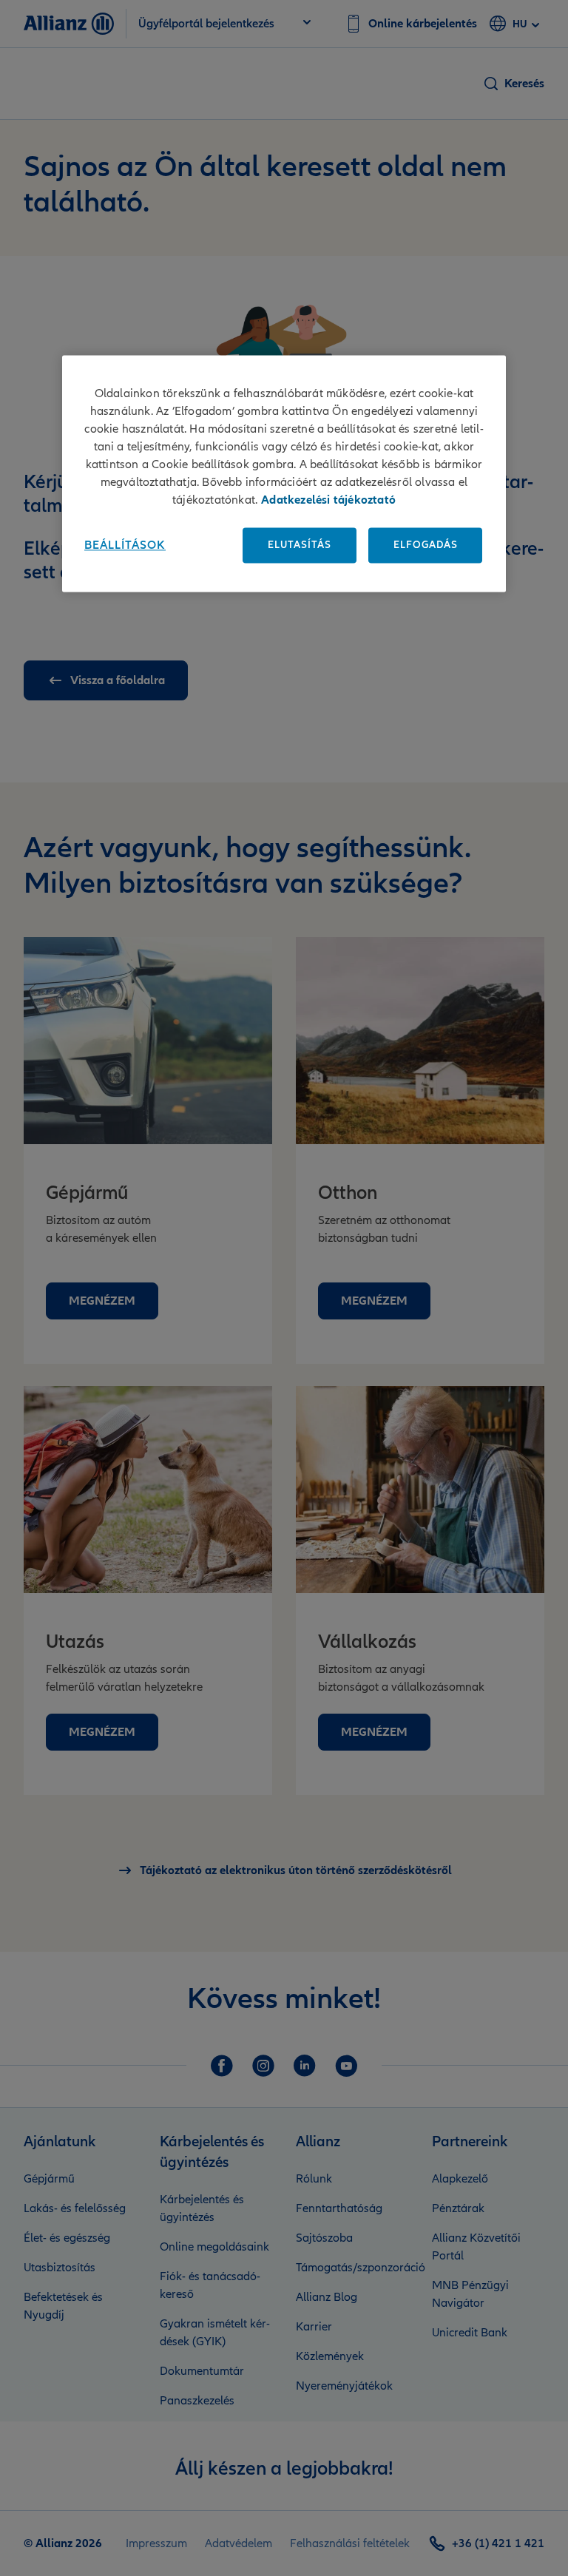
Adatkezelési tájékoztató (328, 501)
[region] (284, 474)
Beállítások (125, 546)
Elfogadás (426, 545)
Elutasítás (300, 545)
